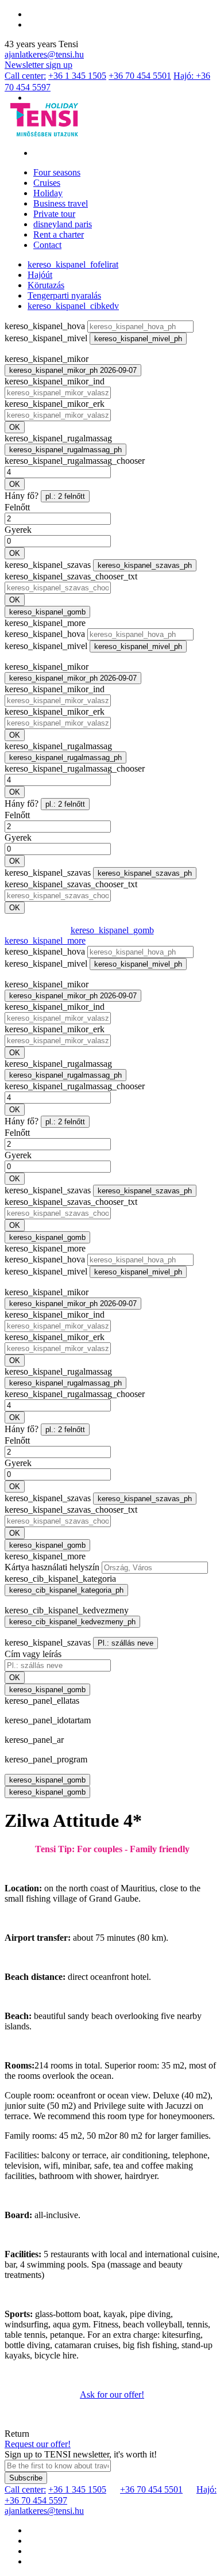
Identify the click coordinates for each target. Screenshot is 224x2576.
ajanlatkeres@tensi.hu (44, 54)
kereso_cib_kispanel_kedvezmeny (67, 1610)
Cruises (47, 183)
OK (15, 427)
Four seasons (57, 172)
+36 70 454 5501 (140, 76)
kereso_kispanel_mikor (47, 359)
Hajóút (40, 275)
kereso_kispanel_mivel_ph (138, 339)
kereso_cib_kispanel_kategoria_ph (66, 1590)
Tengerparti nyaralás (64, 295)
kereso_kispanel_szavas (48, 565)
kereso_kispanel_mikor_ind (55, 381)
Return (17, 2434)
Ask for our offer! (112, 2394)
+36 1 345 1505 (77, 76)
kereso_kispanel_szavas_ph (145, 565)
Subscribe (26, 2478)
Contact (47, 245)
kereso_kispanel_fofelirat (73, 264)
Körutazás (46, 285)
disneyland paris (63, 224)
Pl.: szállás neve (125, 1643)
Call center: (25, 76)
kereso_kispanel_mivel (46, 338)
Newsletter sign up (38, 65)
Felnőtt (17, 507)
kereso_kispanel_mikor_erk (55, 404)
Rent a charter (59, 234)
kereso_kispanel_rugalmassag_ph (65, 450)
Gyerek (18, 530)
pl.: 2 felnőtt (65, 496)
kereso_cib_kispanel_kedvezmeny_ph (72, 1622)
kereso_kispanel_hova (45, 326)
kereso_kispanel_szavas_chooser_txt (71, 576)
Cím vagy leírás (33, 1654)
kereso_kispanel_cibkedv (73, 306)
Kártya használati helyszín (52, 1567)
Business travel (61, 203)
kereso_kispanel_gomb (47, 612)
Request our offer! (38, 2444)
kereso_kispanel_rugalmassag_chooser (75, 461)
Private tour (54, 214)
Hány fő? (22, 496)
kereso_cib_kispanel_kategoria (60, 1579)
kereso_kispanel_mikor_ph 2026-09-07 (73, 370)
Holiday (48, 193)
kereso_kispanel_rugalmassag (58, 438)
